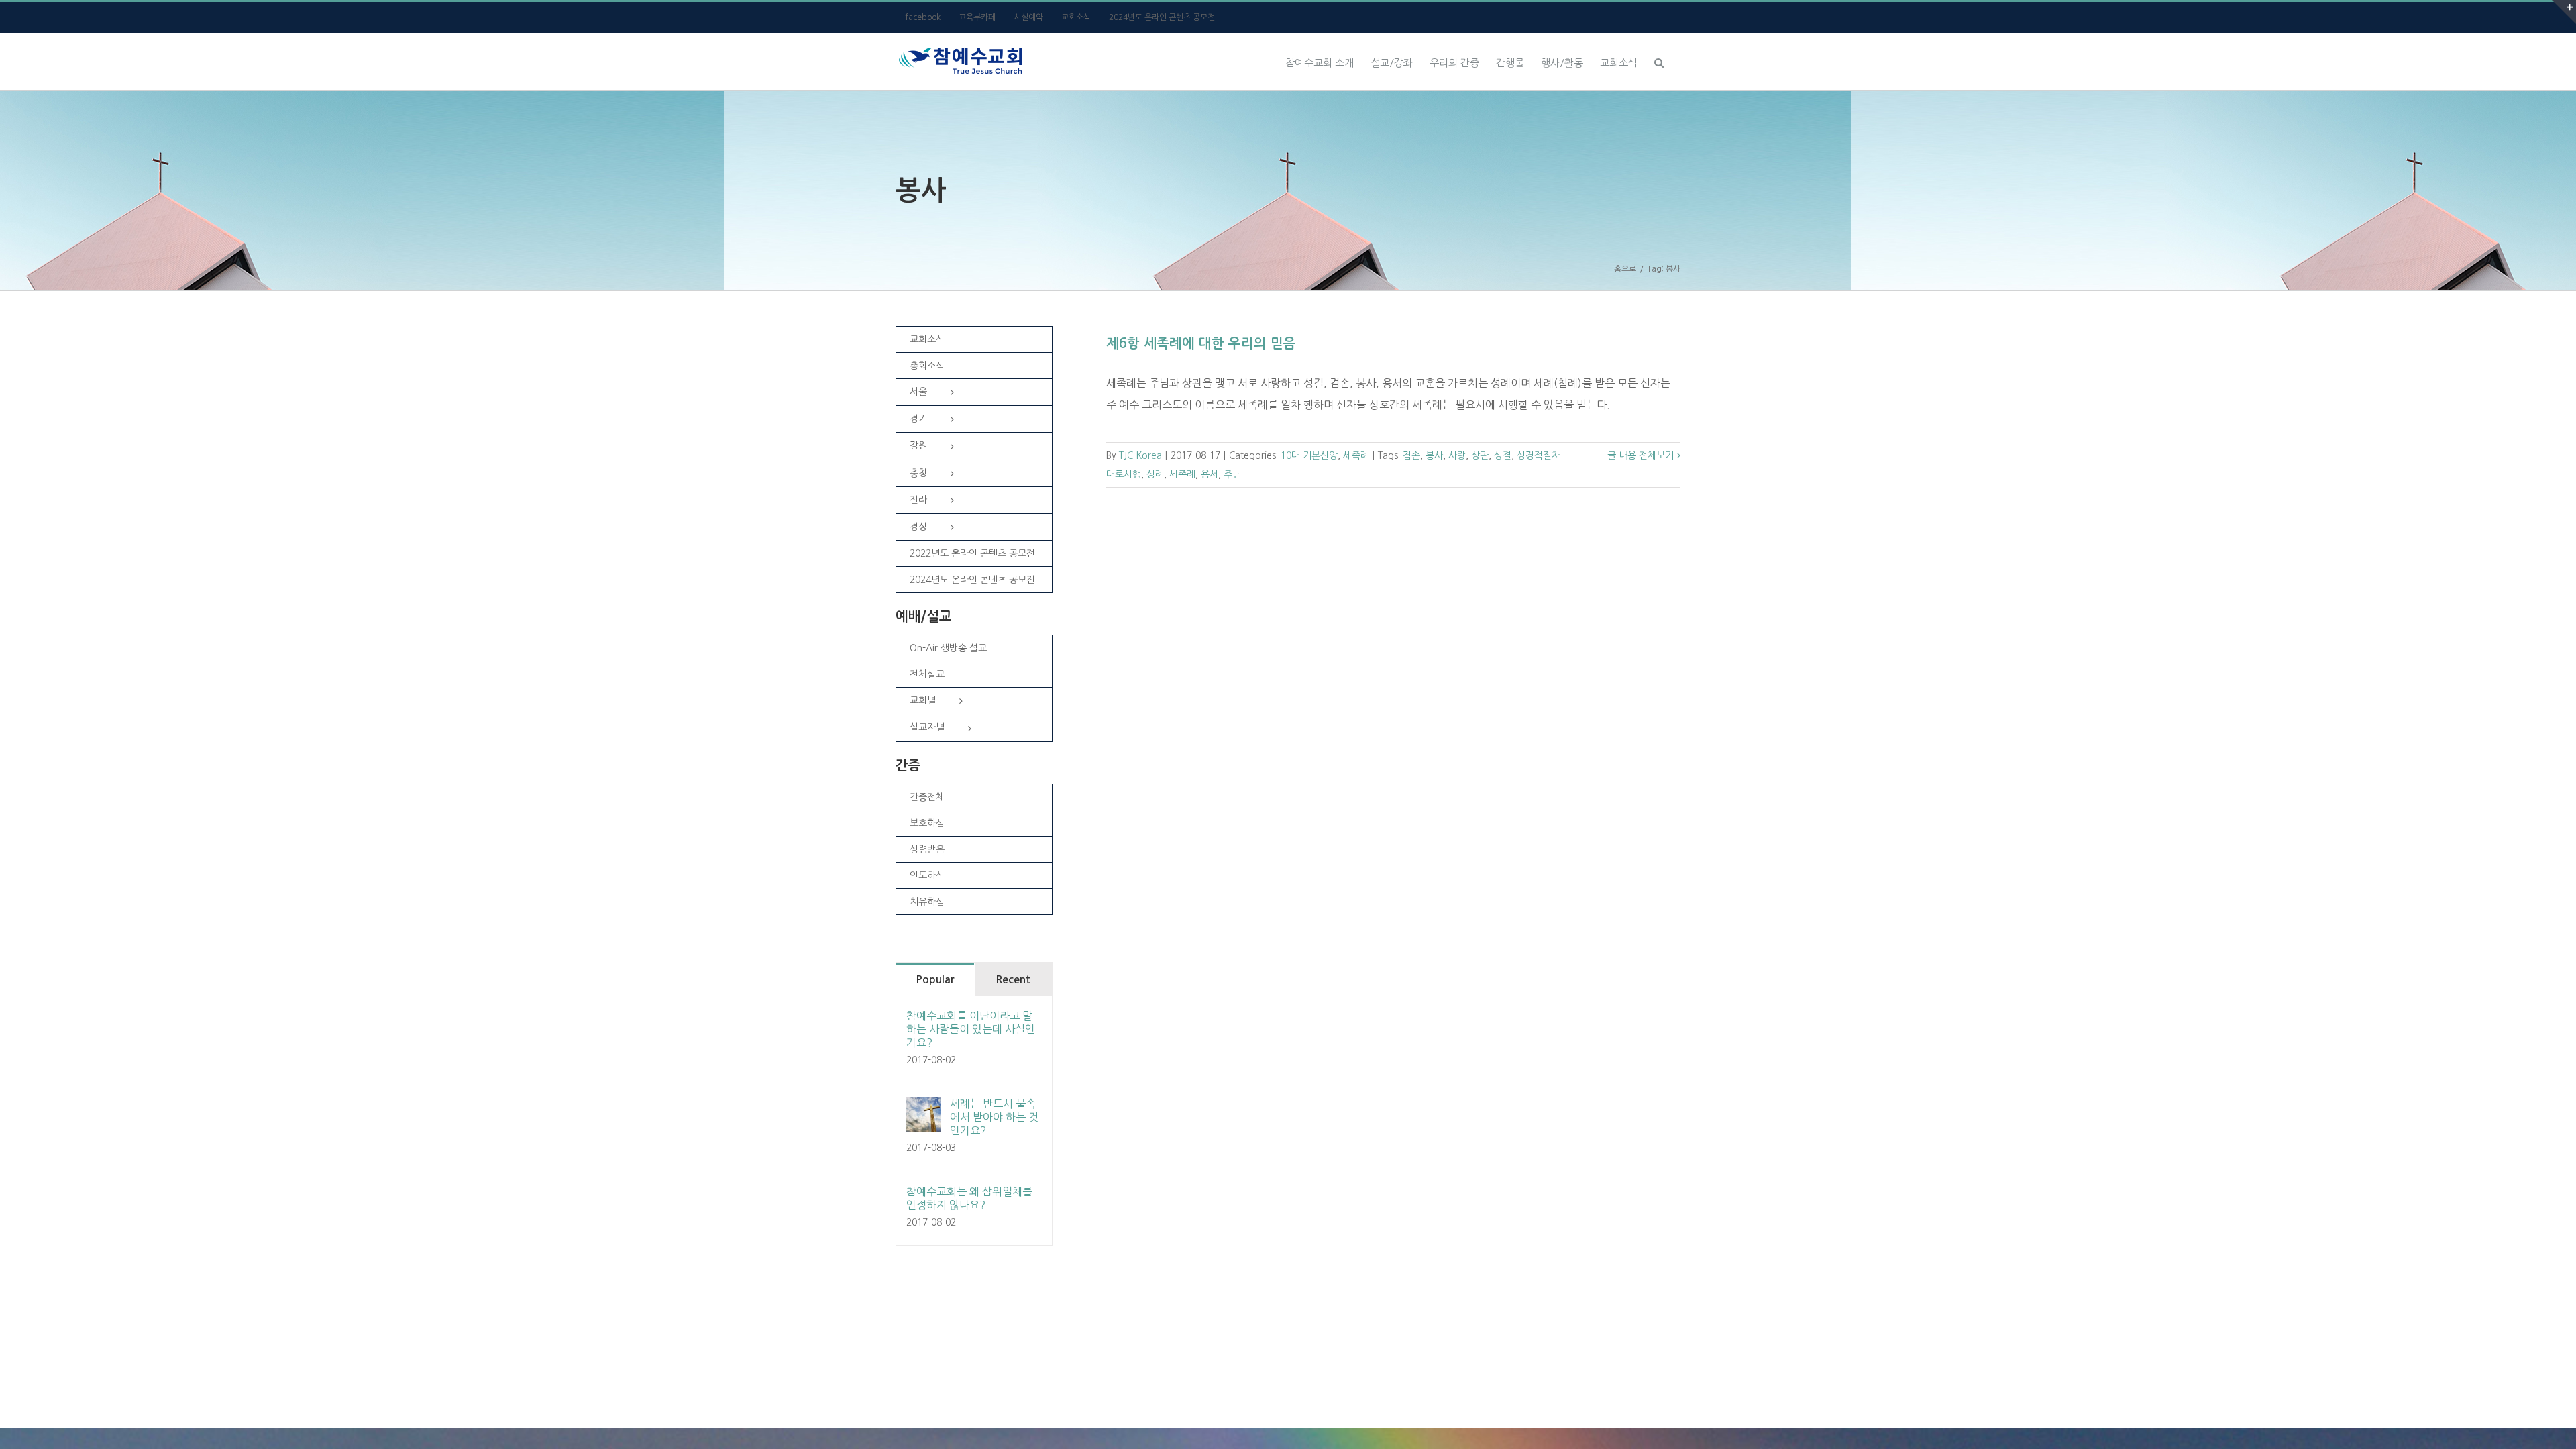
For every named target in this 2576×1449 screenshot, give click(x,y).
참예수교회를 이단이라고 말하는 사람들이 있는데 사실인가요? (971, 1029)
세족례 (1356, 455)
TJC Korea (1140, 455)
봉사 (1434, 455)
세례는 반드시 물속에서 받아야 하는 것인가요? (994, 1117)
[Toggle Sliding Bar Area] (2564, 12)
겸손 (1411, 455)
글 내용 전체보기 (1641, 455)
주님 (1232, 474)
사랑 (1457, 455)
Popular (935, 980)
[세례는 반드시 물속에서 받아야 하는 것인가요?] (924, 1108)
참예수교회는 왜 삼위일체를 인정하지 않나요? (969, 1198)
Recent (1013, 980)
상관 (1480, 455)
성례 (1155, 474)
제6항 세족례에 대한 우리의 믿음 (1201, 343)
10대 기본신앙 (1309, 455)
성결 (1503, 455)
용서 (1210, 474)
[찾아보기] (1659, 61)
